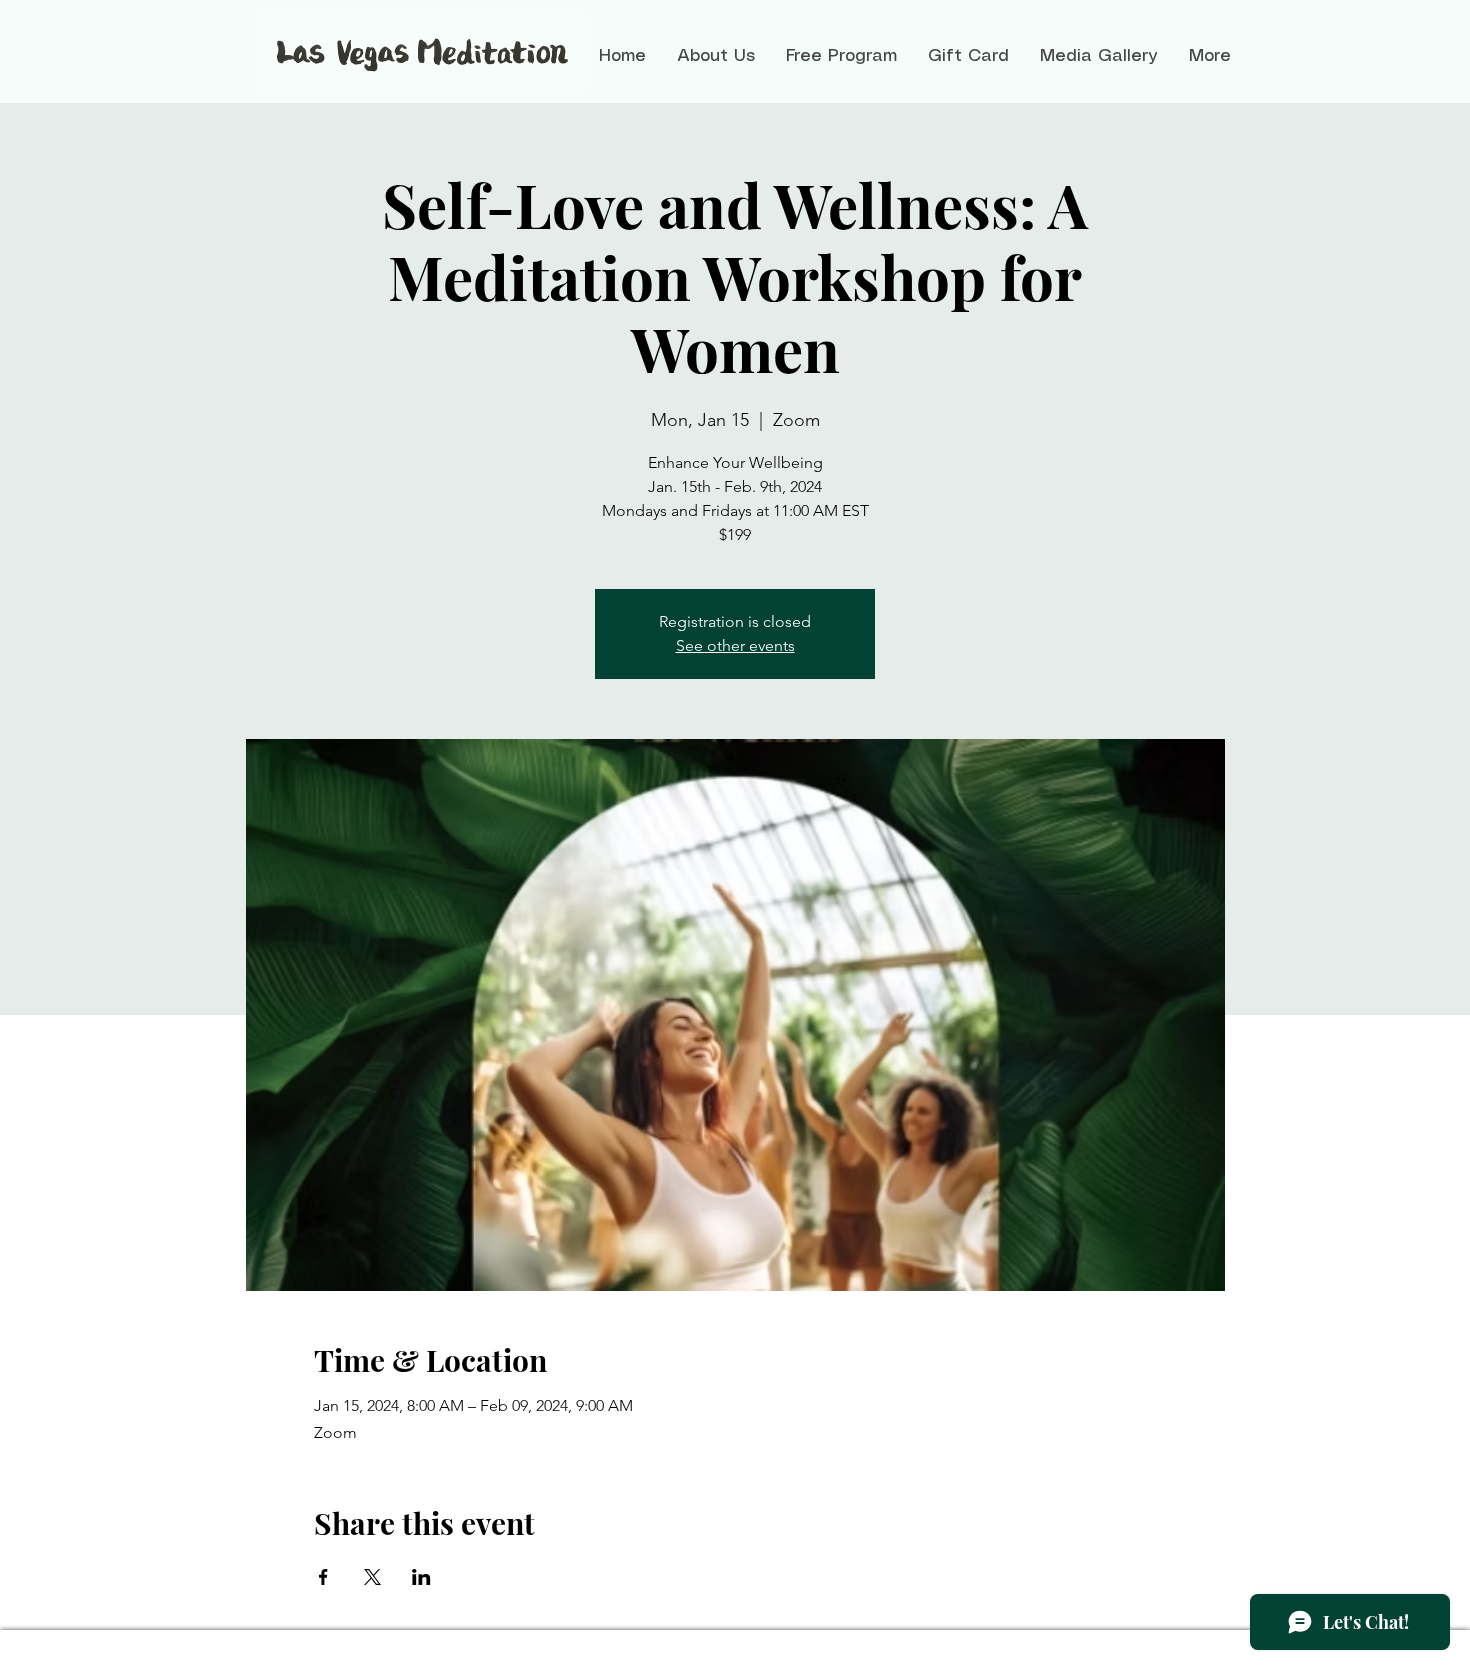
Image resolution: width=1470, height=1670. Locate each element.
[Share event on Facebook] (323, 1577)
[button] (715, 56)
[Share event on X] (372, 1577)
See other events (735, 645)
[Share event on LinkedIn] (421, 1577)
